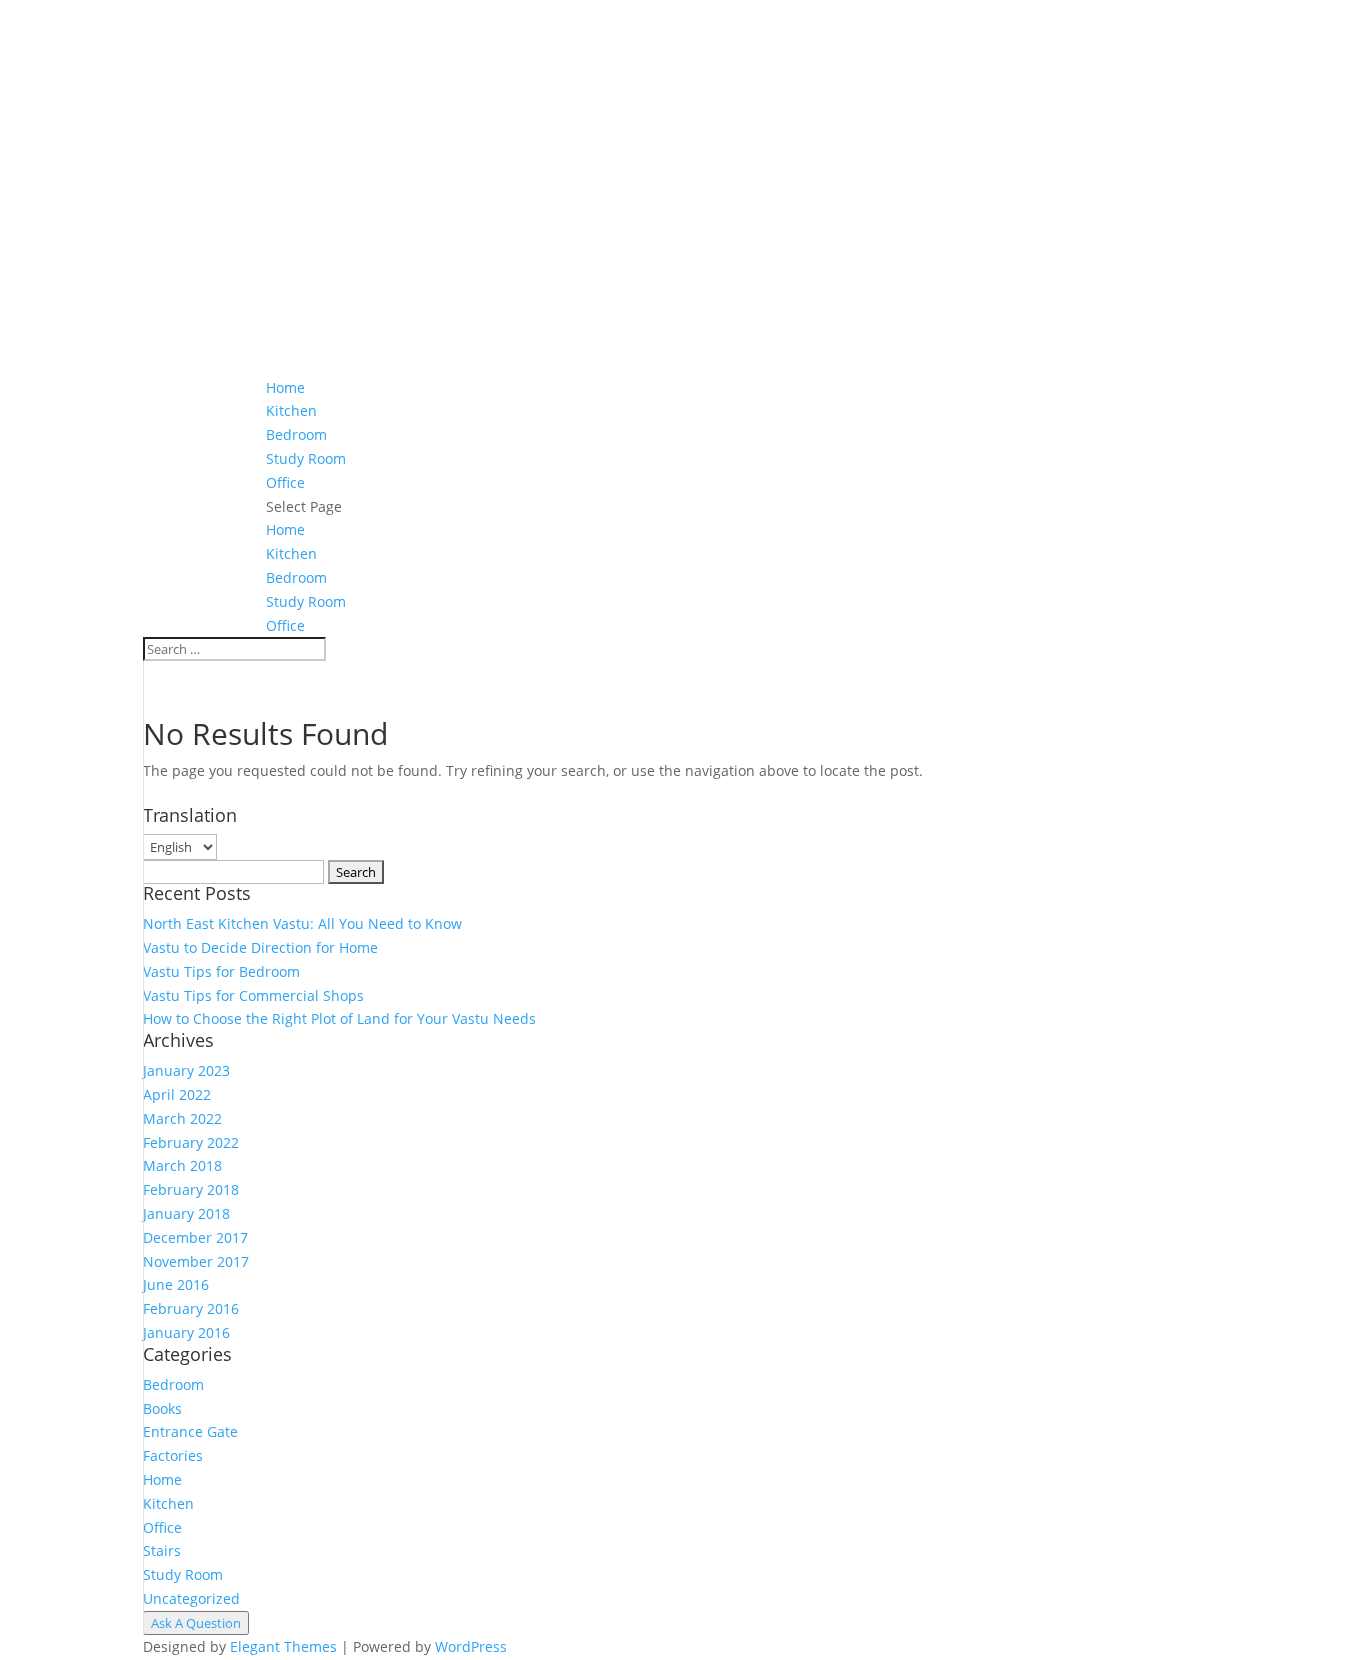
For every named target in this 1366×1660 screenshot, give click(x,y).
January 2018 (186, 1213)
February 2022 (191, 1142)
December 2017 (195, 1237)
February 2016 (191, 1308)
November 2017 (196, 1261)
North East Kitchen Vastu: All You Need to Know (302, 923)
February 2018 (191, 1189)
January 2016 (186, 1332)
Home (285, 387)
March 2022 (182, 1118)
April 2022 (177, 1094)
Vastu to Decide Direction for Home (260, 947)
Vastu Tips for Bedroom (221, 971)
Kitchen (291, 410)
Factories (173, 1455)
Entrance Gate (190, 1431)
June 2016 (176, 1284)
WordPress (471, 1646)
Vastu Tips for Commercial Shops (253, 995)
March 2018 (182, 1165)
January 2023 (186, 1070)
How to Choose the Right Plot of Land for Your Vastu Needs (339, 1018)
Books (162, 1408)
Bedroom (296, 434)
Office (285, 482)
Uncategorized (191, 1598)
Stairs (162, 1550)
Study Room (306, 458)
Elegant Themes (283, 1646)
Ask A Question (196, 1623)
